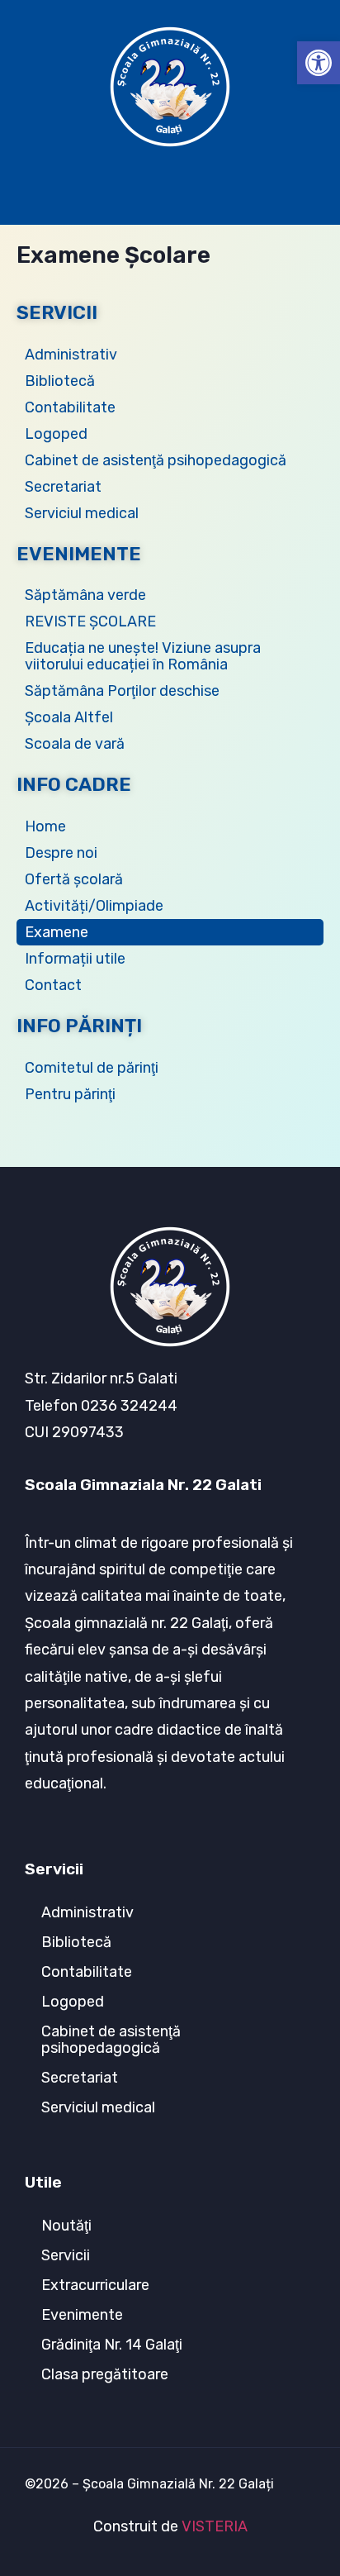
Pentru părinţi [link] (70, 1094)
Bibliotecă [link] (60, 381)
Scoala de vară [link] (75, 744)
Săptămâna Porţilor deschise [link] (122, 691)
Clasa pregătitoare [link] (105, 2374)
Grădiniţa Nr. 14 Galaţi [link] (112, 2345)
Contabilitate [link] (70, 407)
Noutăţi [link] (66, 2226)
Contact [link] (53, 985)
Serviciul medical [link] (82, 513)
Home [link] (45, 826)
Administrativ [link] (71, 355)
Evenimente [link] (82, 2315)
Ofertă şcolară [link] (74, 879)
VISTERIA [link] (215, 2526)
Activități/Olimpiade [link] (94, 906)
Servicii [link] (66, 2255)
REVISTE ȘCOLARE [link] (90, 621)
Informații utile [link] (75, 959)
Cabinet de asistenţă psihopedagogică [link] (156, 460)
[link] (319, 63)
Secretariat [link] (63, 487)
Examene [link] (57, 932)
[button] (170, 183)
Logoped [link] (56, 434)
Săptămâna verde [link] (85, 595)
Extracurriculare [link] (95, 2285)
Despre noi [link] (61, 853)
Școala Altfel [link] (69, 717)
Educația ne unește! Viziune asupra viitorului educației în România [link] (143, 656)
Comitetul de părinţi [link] (92, 1068)
